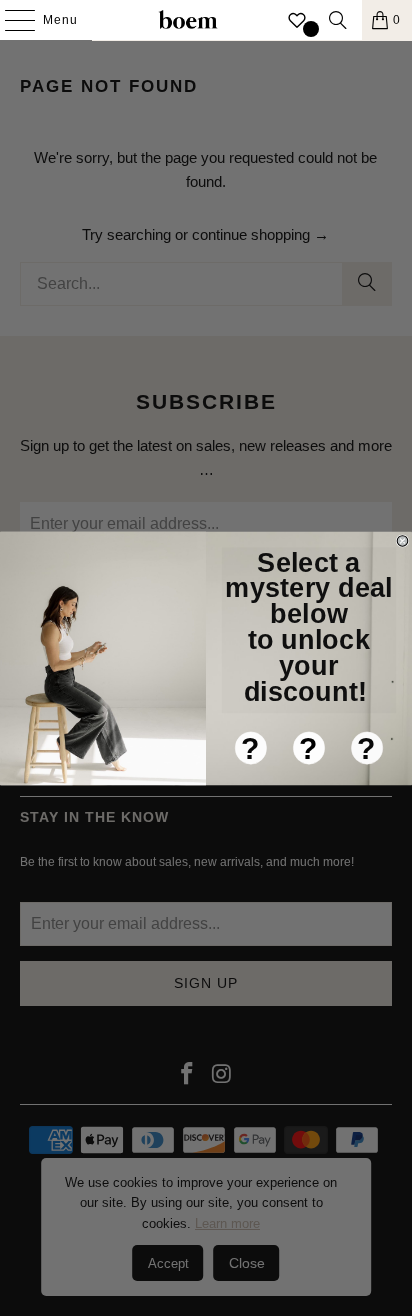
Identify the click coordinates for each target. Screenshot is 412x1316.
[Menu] (10, 20)
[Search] (338, 20)
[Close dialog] (402, 540)
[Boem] (188, 20)
